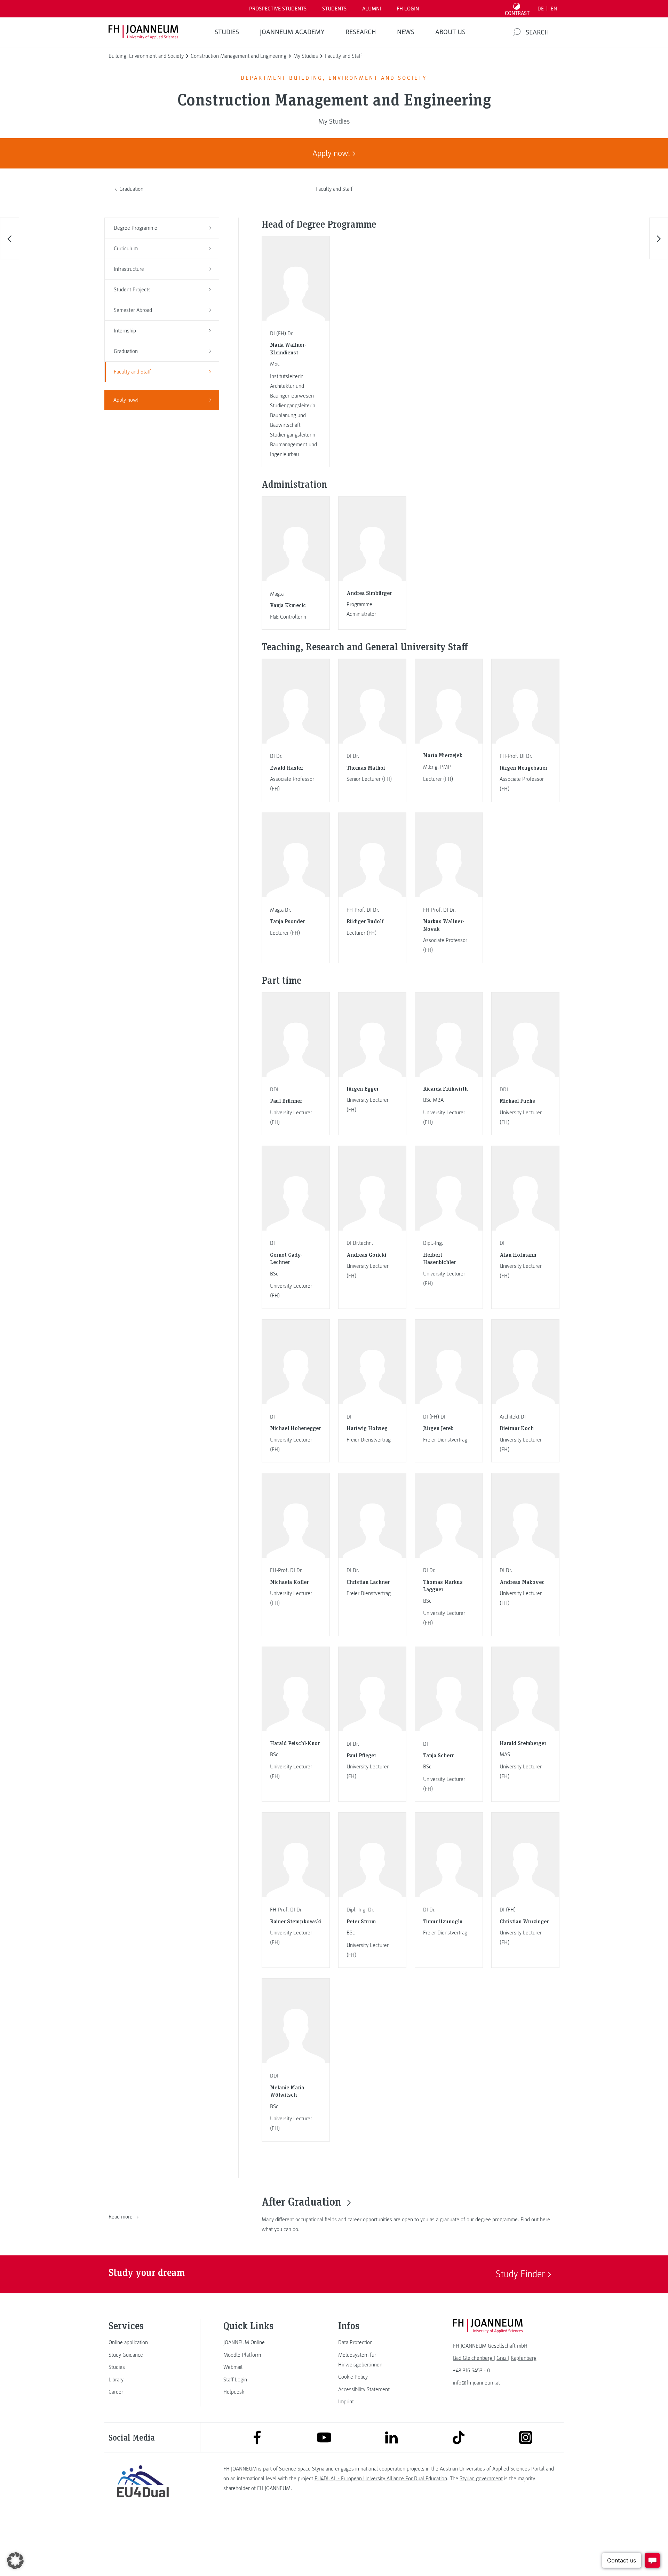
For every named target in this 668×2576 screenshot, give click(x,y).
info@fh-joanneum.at (476, 2383)
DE (541, 9)
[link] (143, 2342)
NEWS (406, 32)
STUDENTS (334, 9)
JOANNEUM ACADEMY (292, 32)
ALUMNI (372, 9)
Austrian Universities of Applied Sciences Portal (492, 2469)
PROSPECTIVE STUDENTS (278, 9)
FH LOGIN (408, 9)
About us (450, 32)
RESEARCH (361, 32)
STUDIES (227, 32)
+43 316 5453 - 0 (472, 2371)
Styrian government (481, 2479)
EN (554, 9)
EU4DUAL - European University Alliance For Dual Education (381, 2479)
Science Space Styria (302, 2469)
